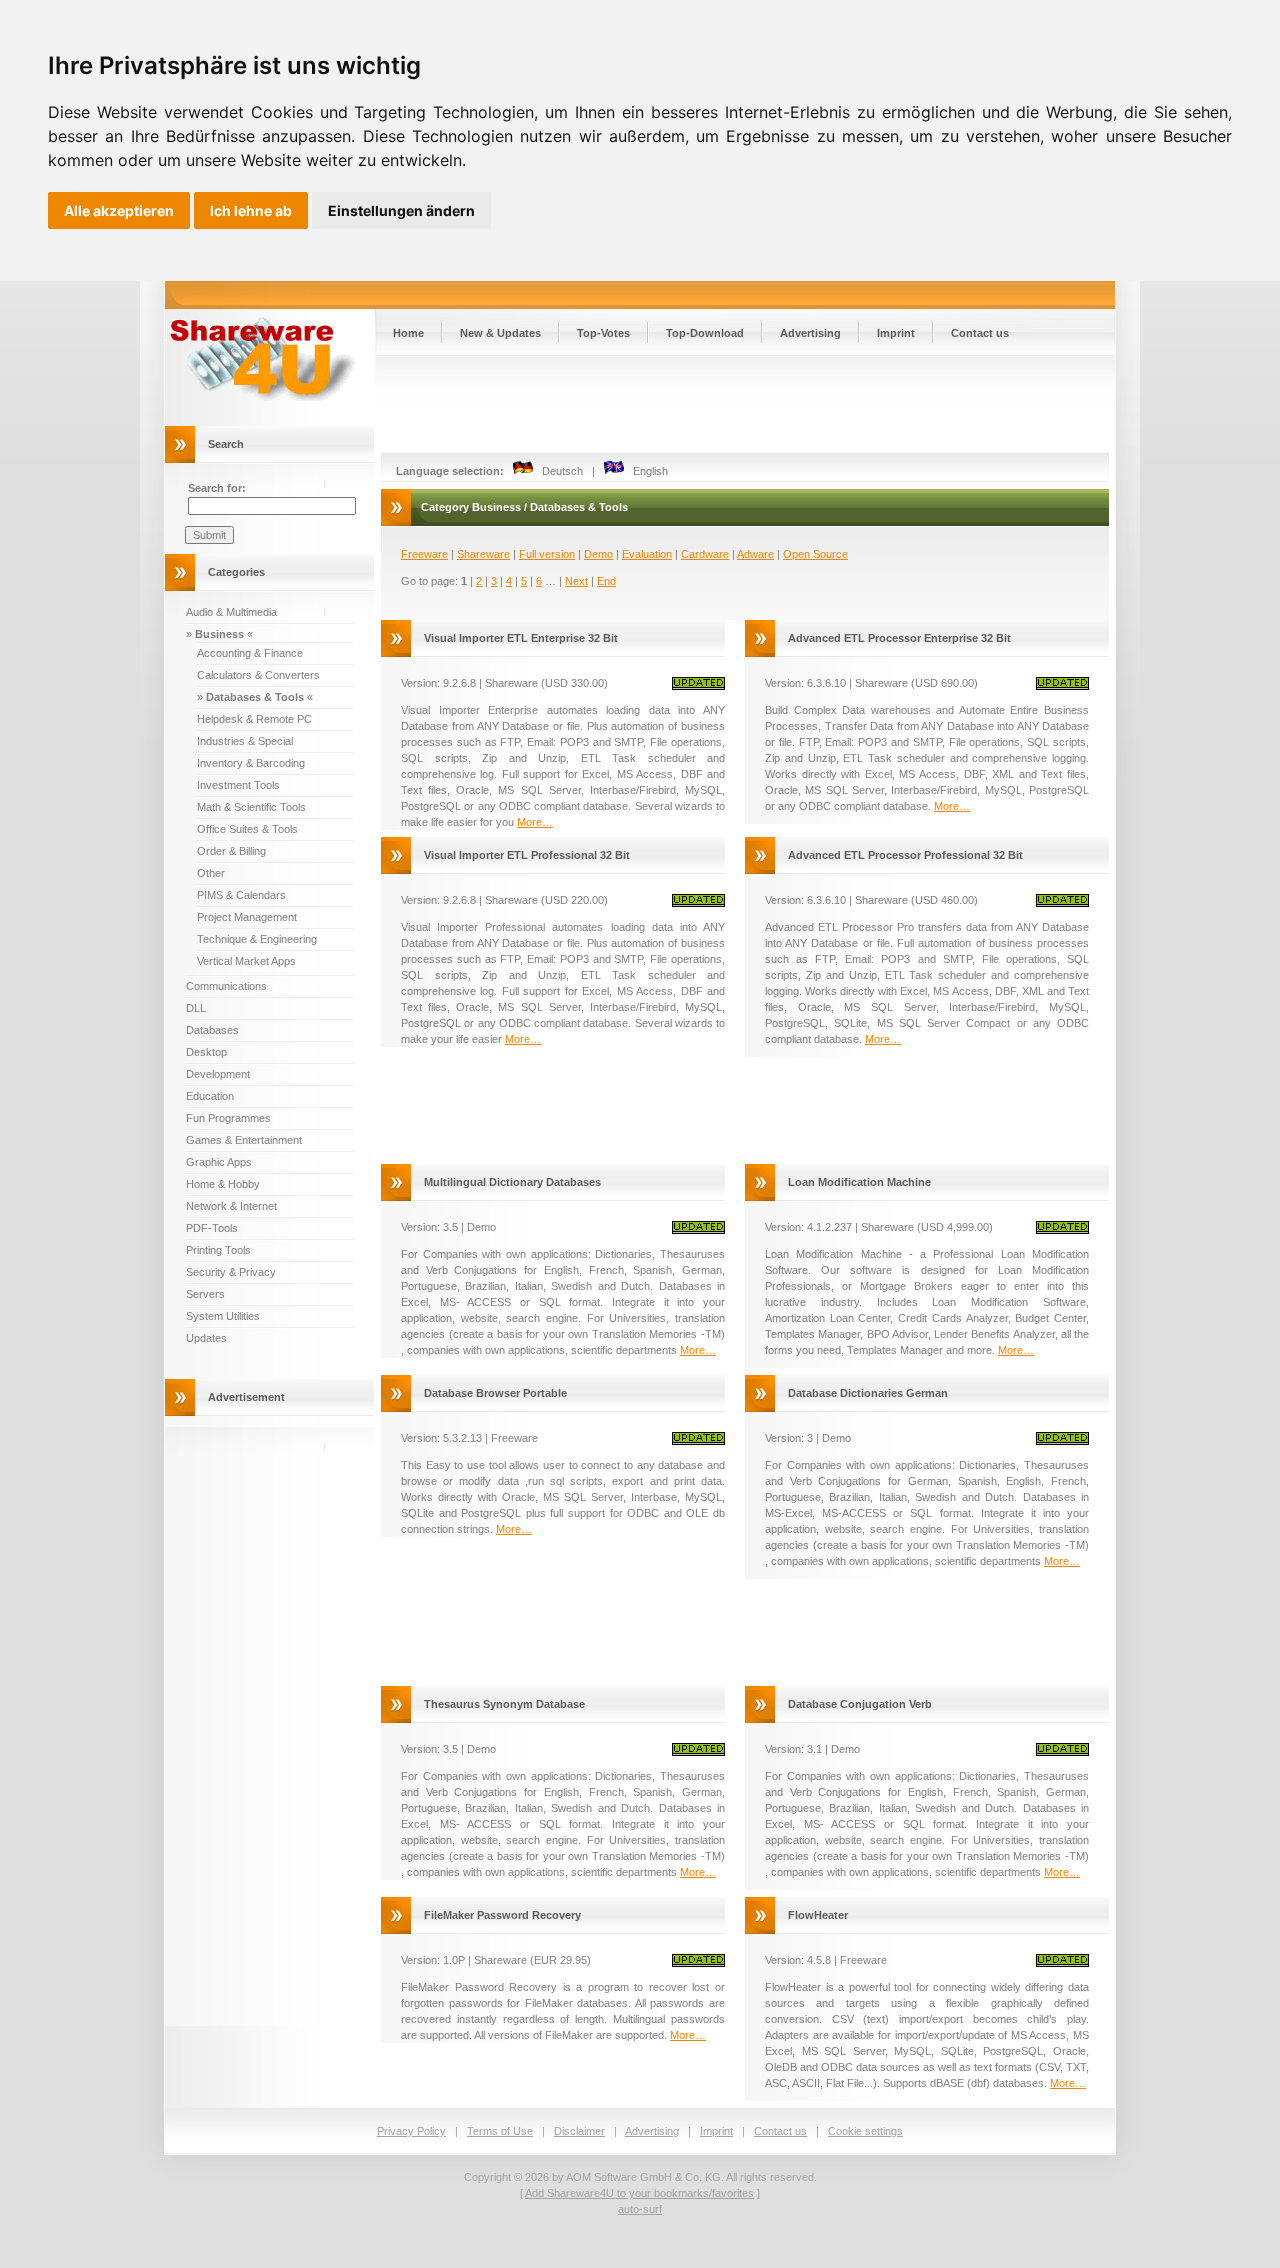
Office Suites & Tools (247, 829)
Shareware (483, 554)
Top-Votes (603, 333)
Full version (547, 554)
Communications (226, 986)
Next (576, 581)
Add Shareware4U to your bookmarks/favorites (639, 2193)
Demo (598, 554)
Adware (755, 554)
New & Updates (500, 333)
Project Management (247, 917)
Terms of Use (500, 2131)
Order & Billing (231, 851)
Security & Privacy (231, 1272)
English (646, 471)
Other (211, 873)
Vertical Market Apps (246, 961)
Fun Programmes (228, 1118)
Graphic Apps (219, 1162)
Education (210, 1096)
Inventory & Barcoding (251, 763)
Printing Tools (218, 1250)
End (606, 581)
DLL (196, 1008)
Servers (205, 1294)
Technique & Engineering (257, 939)
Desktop (206, 1052)
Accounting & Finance (250, 653)
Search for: (217, 488)
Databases (212, 1030)
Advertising (810, 333)
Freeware (424, 554)
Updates (206, 1338)
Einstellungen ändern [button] (401, 210)
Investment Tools (238, 785)
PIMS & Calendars (241, 895)
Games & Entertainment (244, 1140)
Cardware (705, 554)
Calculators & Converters (258, 675)
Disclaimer (579, 2131)
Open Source (815, 554)
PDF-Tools (212, 1228)
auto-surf (640, 2209)
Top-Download (705, 333)
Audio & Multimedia (231, 612)
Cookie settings (865, 2131)
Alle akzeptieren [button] (119, 210)
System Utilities (223, 1316)
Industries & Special (245, 741)
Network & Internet (231, 1206)
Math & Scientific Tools (251, 807)
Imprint (896, 333)
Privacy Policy (411, 2131)
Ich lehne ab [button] (251, 210)
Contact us (980, 333)
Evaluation (647, 554)
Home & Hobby (223, 1184)
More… (535, 822)
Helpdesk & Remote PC (254, 719)
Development (218, 1074)
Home (408, 333)
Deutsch (558, 471)
